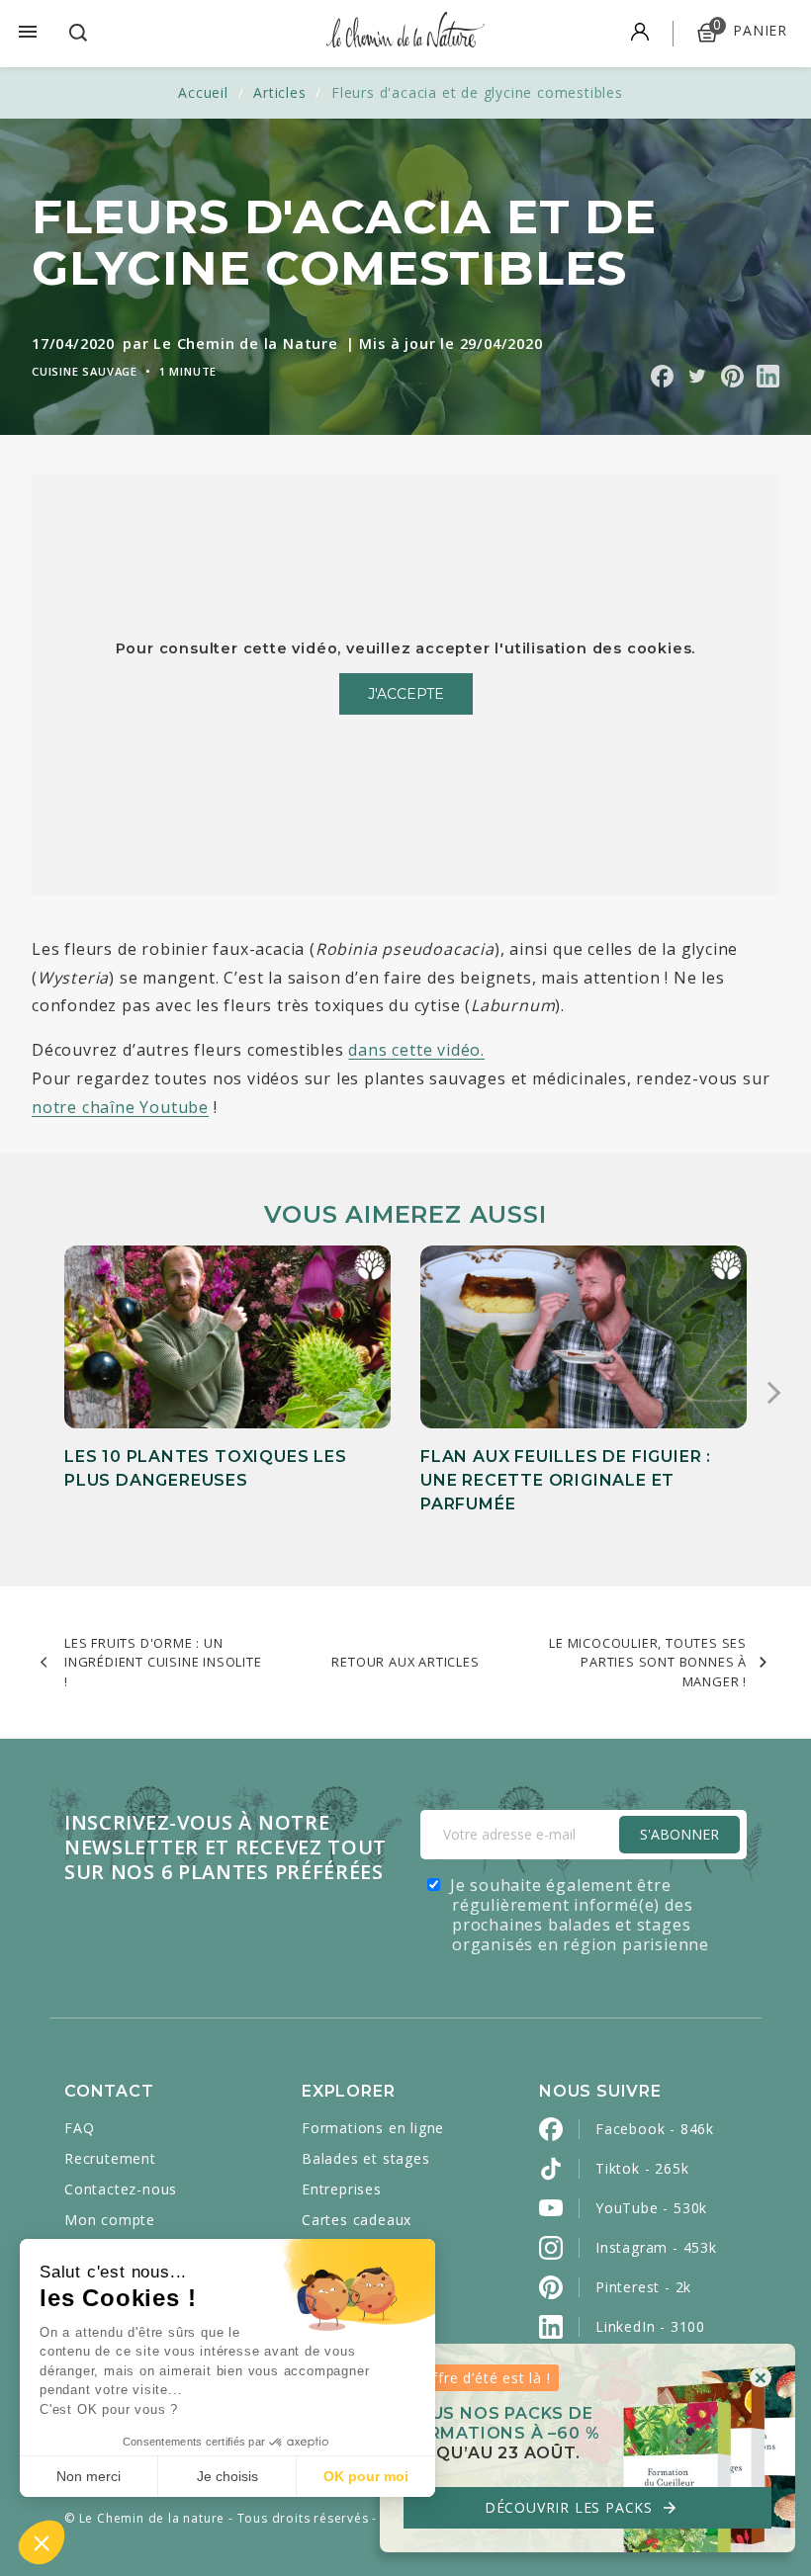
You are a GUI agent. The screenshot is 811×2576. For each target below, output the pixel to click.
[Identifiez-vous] (640, 34)
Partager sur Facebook (662, 376)
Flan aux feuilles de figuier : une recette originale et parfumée (566, 1480)
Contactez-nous (121, 2189)
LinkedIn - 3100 (650, 2326)
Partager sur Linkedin (768, 376)
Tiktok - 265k (642, 2168)
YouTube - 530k (651, 2208)
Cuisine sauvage (85, 371)
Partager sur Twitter (697, 376)
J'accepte (406, 694)
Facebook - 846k (655, 2129)
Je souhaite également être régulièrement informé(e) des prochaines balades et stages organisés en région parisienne (580, 1915)
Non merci (89, 2476)
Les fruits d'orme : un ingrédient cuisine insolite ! (163, 1662)
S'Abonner (679, 1834)
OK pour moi (366, 2476)
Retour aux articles (405, 1662)
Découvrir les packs (582, 2507)
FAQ (79, 2128)
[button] (42, 2542)
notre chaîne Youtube (120, 1107)
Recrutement (110, 2158)
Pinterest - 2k (643, 2287)
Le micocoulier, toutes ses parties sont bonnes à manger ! (648, 1662)
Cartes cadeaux (357, 2220)
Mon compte (110, 2220)
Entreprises (342, 2189)
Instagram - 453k (656, 2247)
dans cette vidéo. (416, 1050)
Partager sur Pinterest (732, 376)
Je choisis (227, 2476)
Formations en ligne (373, 2128)
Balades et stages (366, 2158)
